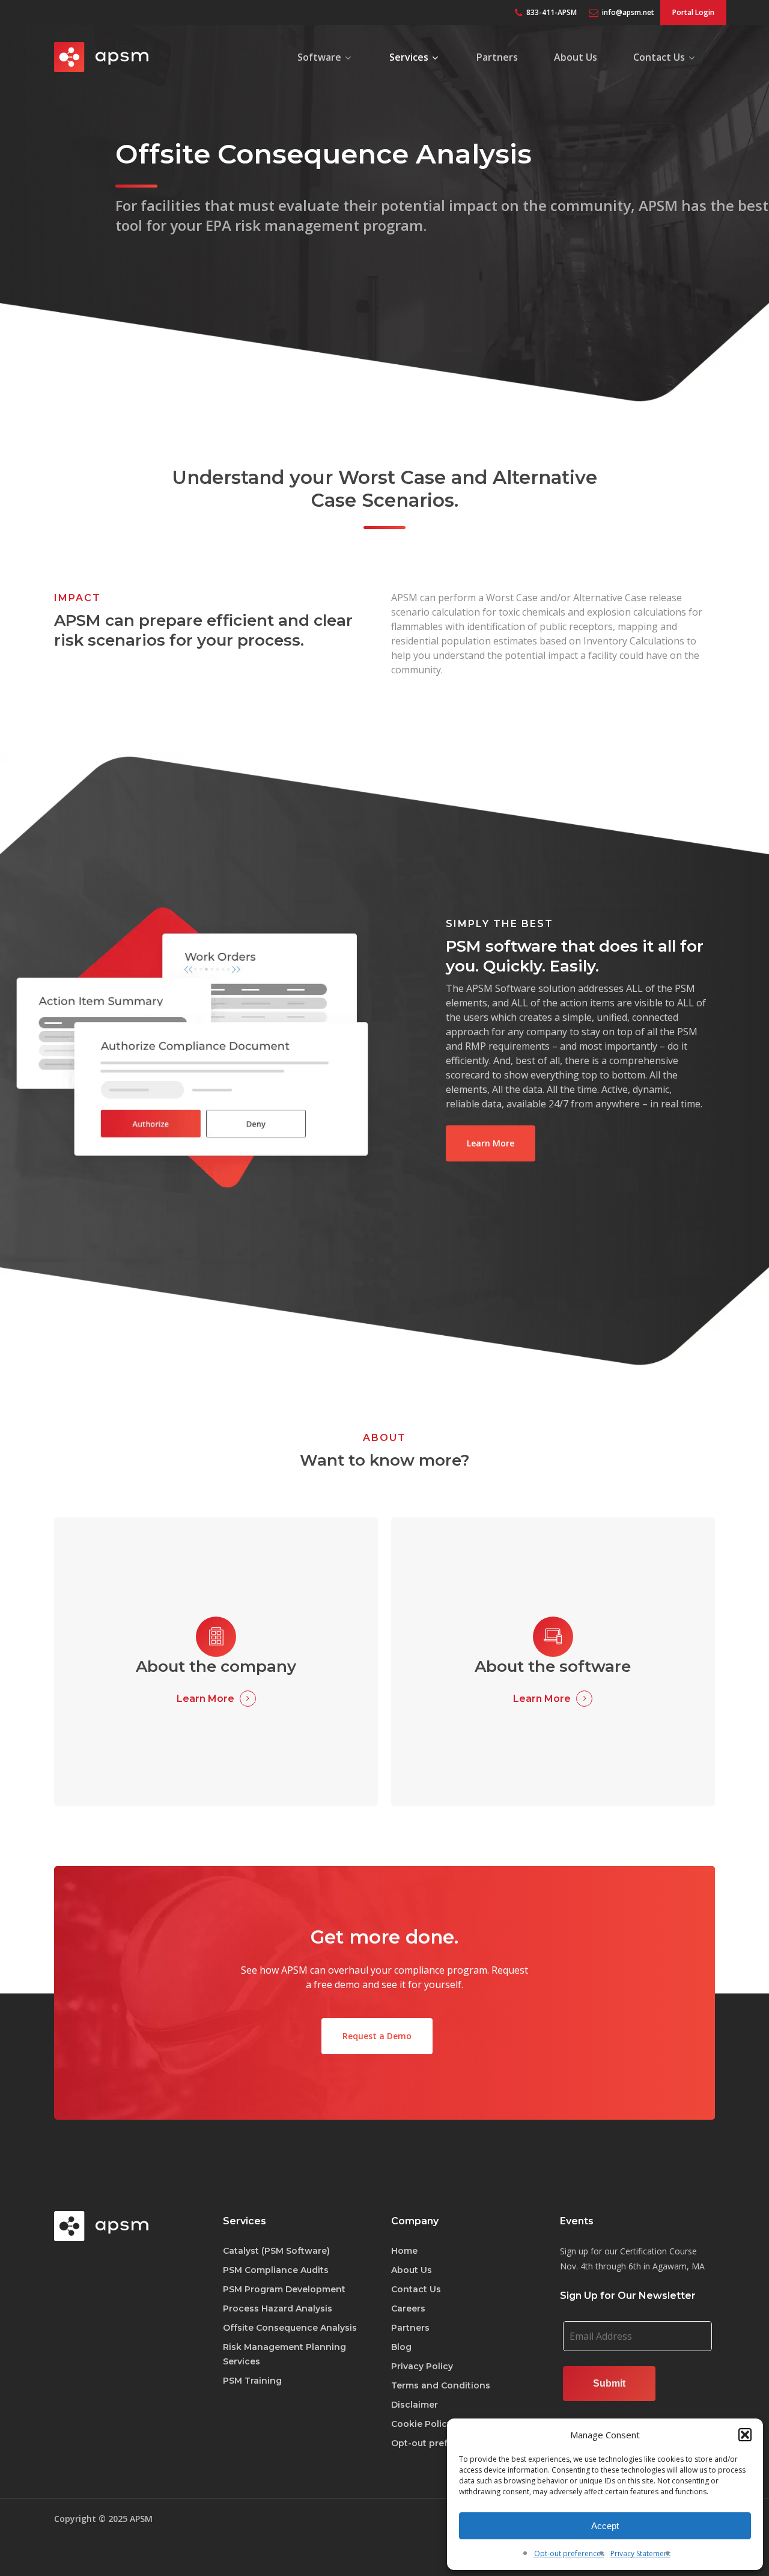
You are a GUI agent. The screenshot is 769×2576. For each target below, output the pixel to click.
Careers (408, 2308)
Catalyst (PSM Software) (276, 2251)
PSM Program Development (284, 2289)
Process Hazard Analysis (278, 2308)
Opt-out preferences (569, 2553)
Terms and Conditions (441, 2385)
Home (404, 2251)
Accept (605, 2526)
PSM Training (252, 2381)
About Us (412, 2270)
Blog (401, 2347)
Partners (410, 2328)
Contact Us (416, 2289)
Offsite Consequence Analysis (290, 2328)
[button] (745, 2435)
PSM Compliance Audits (276, 2270)
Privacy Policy (422, 2366)
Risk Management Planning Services (284, 2354)
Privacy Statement (640, 2553)
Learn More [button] (205, 1699)
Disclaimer (415, 2405)
